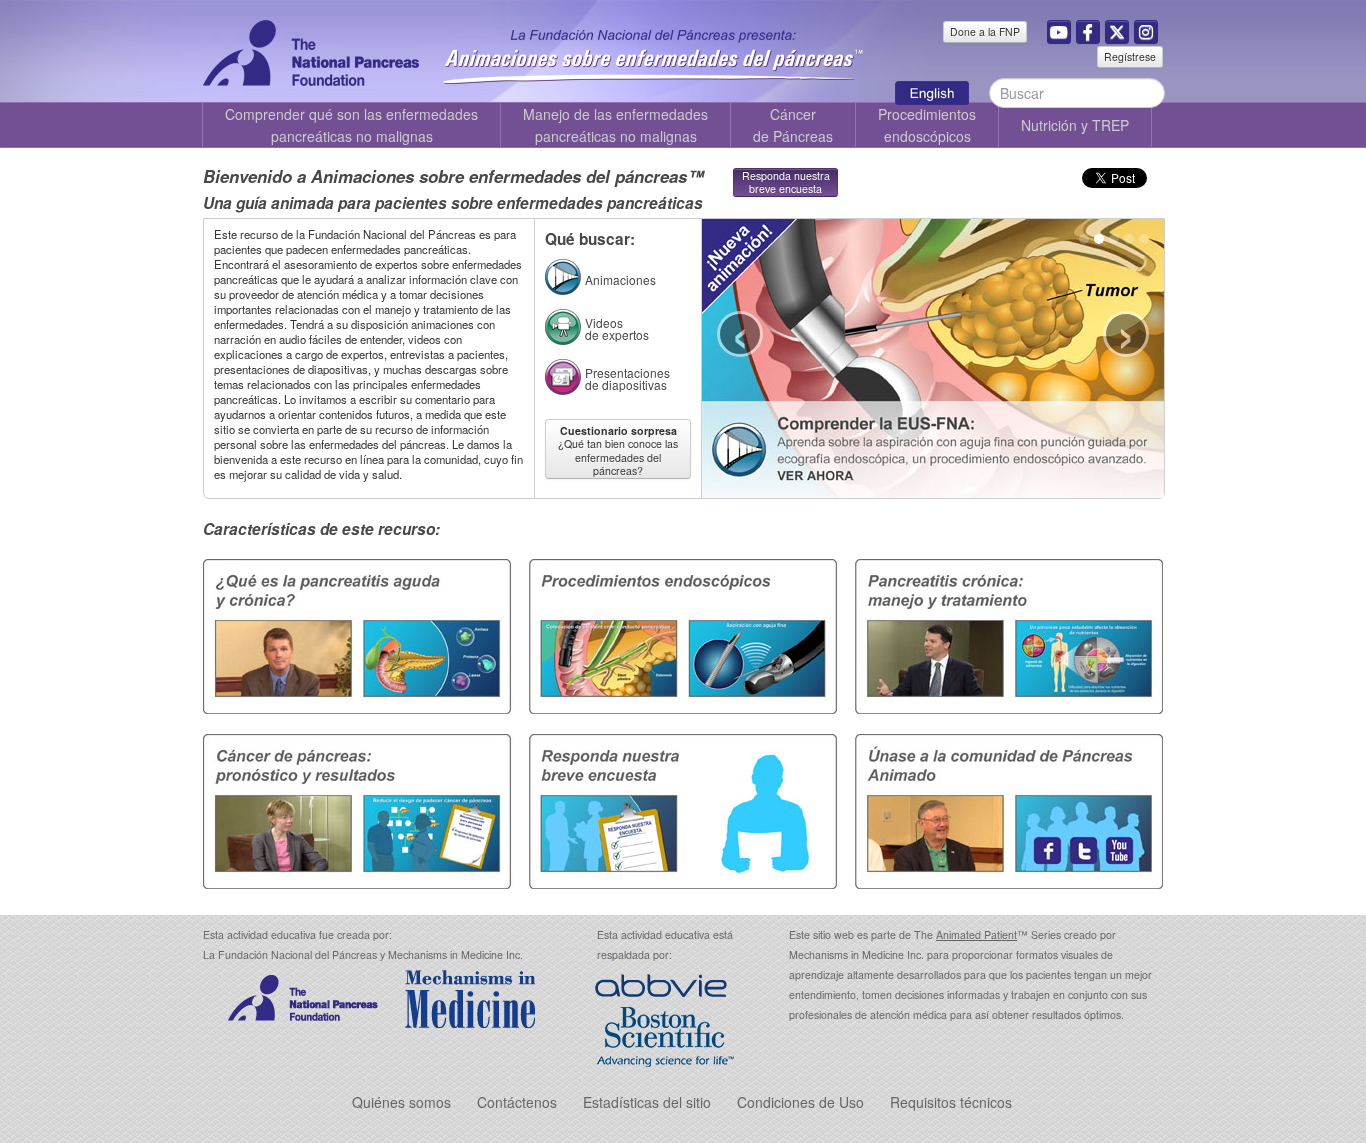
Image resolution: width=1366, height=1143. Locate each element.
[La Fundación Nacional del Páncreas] (311, 51)
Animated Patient (976, 934)
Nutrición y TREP (1075, 125)
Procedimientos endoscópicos (927, 125)
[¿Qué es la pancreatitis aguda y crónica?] (361, 634)
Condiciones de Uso (800, 1102)
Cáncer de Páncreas (793, 125)
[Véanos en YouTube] (1059, 32)
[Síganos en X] (1117, 32)
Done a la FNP (985, 31)
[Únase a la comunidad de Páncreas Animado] (1004, 809)
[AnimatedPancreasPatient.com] (942, 90)
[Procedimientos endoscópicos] (683, 634)
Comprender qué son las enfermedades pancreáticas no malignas (351, 125)
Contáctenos (517, 1102)
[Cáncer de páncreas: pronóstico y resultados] (361, 809)
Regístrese (1130, 56)
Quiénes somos (401, 1102)
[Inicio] (653, 50)
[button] (1146, 32)
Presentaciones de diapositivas (627, 378)
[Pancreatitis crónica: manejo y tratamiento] (1004, 634)
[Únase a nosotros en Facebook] (1088, 32)
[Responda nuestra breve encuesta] (683, 809)
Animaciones (620, 279)
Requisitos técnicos (951, 1102)
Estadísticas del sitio (647, 1102)
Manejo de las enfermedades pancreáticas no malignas (615, 125)
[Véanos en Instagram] (1146, 32)
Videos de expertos (617, 328)
